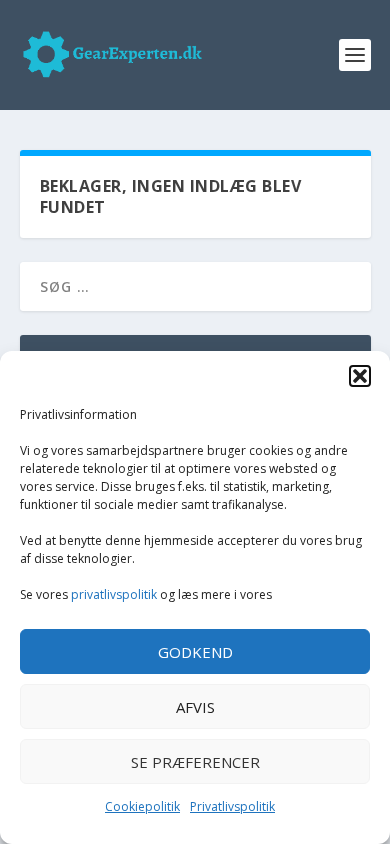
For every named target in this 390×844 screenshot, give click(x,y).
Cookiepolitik (142, 806)
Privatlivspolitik (232, 806)
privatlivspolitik (114, 594)
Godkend (195, 652)
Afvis (195, 707)
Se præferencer (195, 762)
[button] (360, 376)
